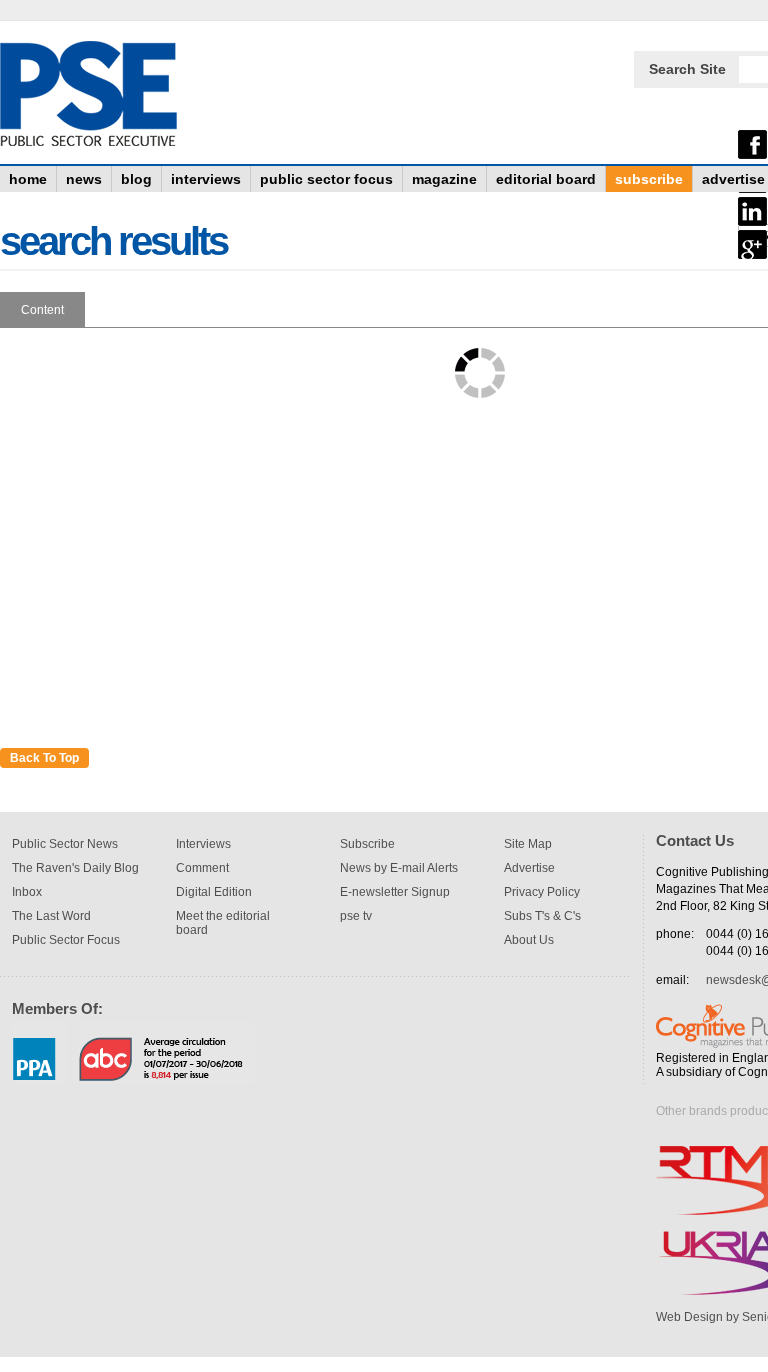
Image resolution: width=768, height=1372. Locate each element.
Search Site (687, 69)
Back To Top (44, 758)
